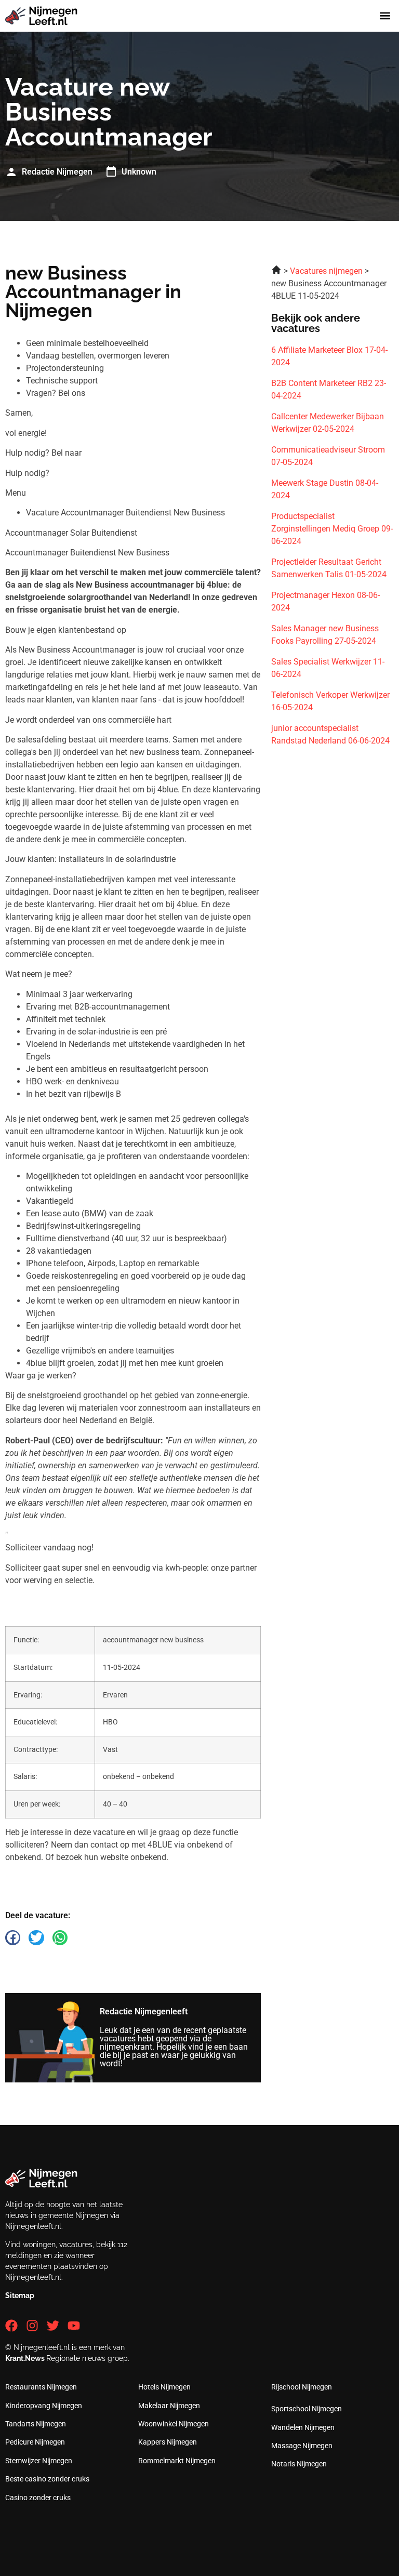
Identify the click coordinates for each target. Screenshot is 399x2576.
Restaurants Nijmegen (41, 2387)
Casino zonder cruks (38, 2498)
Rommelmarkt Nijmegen (177, 2461)
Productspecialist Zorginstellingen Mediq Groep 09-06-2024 (332, 529)
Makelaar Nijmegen (169, 2406)
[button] (385, 16)
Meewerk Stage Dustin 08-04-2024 (325, 489)
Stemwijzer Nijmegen (39, 2461)
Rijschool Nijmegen (302, 2387)
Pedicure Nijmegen (35, 2442)
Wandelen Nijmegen (303, 2427)
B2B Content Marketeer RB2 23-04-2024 (329, 389)
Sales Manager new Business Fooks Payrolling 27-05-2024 (325, 635)
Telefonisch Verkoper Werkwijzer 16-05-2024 (330, 701)
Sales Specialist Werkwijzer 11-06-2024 (328, 668)
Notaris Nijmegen (299, 2464)
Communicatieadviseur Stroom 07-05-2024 (328, 456)
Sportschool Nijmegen (307, 2409)
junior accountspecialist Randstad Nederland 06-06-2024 (330, 734)
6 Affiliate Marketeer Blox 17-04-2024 (329, 356)
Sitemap (20, 2295)
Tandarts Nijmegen (36, 2424)
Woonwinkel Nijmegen (174, 2424)
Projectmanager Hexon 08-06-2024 (325, 601)
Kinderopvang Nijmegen (44, 2406)
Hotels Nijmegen (164, 2387)
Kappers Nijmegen (168, 2442)
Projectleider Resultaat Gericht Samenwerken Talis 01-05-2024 (329, 568)
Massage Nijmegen (302, 2446)
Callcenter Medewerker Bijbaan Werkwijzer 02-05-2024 (328, 423)
